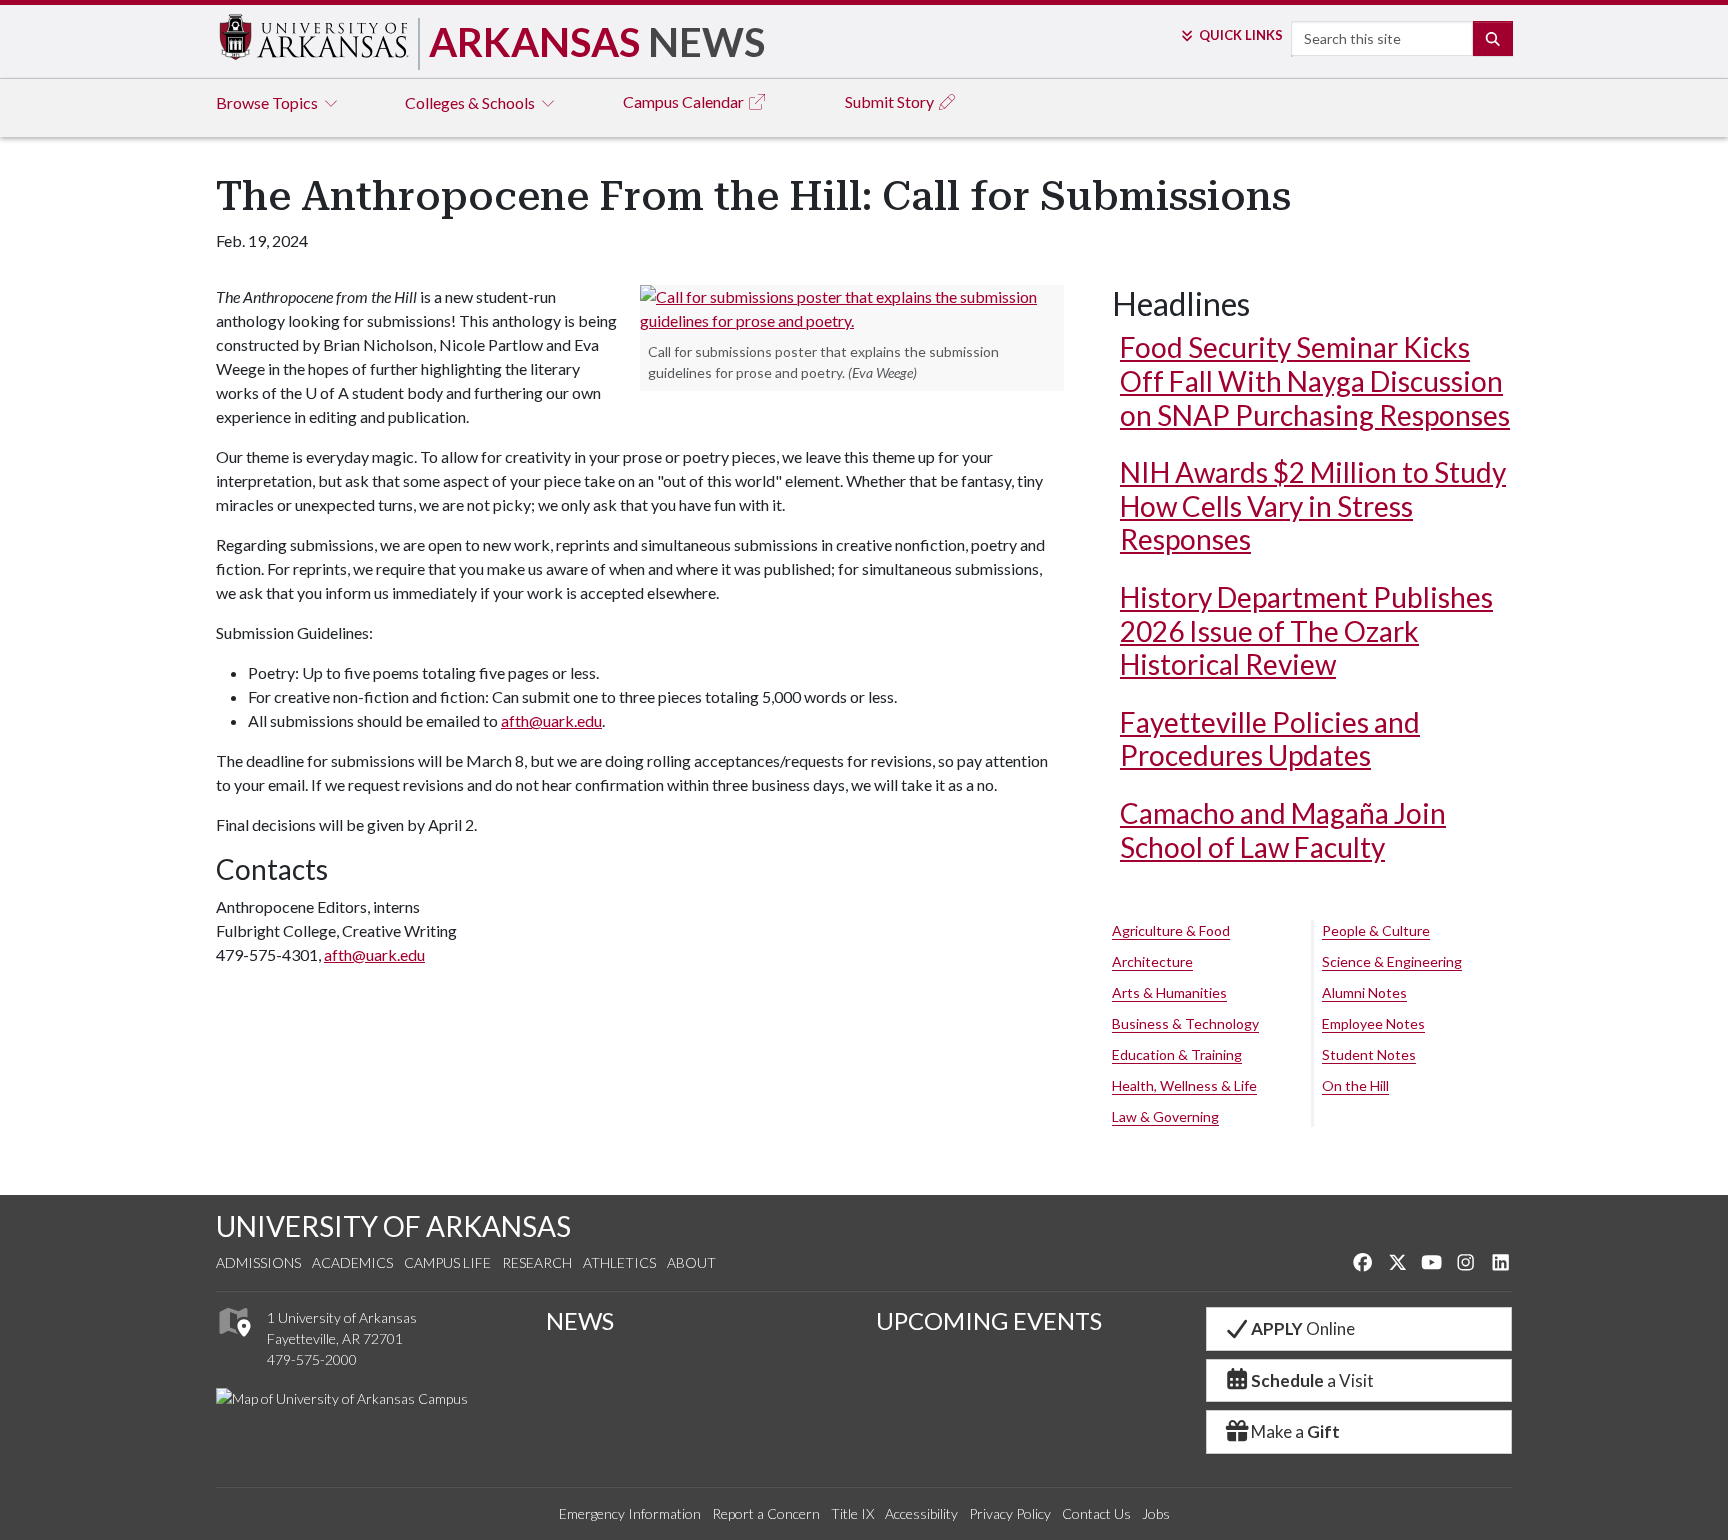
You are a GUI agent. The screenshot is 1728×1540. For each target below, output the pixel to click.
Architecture (1152, 961)
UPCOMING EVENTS (989, 1320)
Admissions (258, 1262)
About (691, 1262)
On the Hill (1355, 1085)
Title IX (852, 1513)
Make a (1295, 1431)
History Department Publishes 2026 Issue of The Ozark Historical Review (1306, 630)
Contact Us (1096, 1513)
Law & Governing (1165, 1116)
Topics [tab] (268, 102)
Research (537, 1262)
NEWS (580, 1320)
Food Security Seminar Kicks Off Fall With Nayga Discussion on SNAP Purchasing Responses (1315, 380)
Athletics (619, 1262)
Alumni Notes (1364, 992)
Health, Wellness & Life (1184, 1085)
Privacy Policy (1010, 1513)
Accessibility (921, 1513)
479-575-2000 (312, 1359)
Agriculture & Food (1171, 930)
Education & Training (1177, 1054)
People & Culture (1376, 930)
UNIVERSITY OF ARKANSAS (393, 1226)
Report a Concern (766, 1513)
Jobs (1156, 1513)
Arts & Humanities (1169, 992)
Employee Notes (1373, 1023)
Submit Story (891, 101)
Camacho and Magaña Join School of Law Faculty (1283, 830)
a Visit (1312, 1380)
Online (1303, 1328)
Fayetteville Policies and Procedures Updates (1270, 739)
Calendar (685, 101)
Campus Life (447, 1262)
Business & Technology (1185, 1023)
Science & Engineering (1392, 961)
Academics (352, 1262)
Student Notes (1369, 1054)
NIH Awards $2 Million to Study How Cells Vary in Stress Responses (1313, 505)
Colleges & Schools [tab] (471, 102)
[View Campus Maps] (233, 1342)
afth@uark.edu (551, 720)
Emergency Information (630, 1513)
